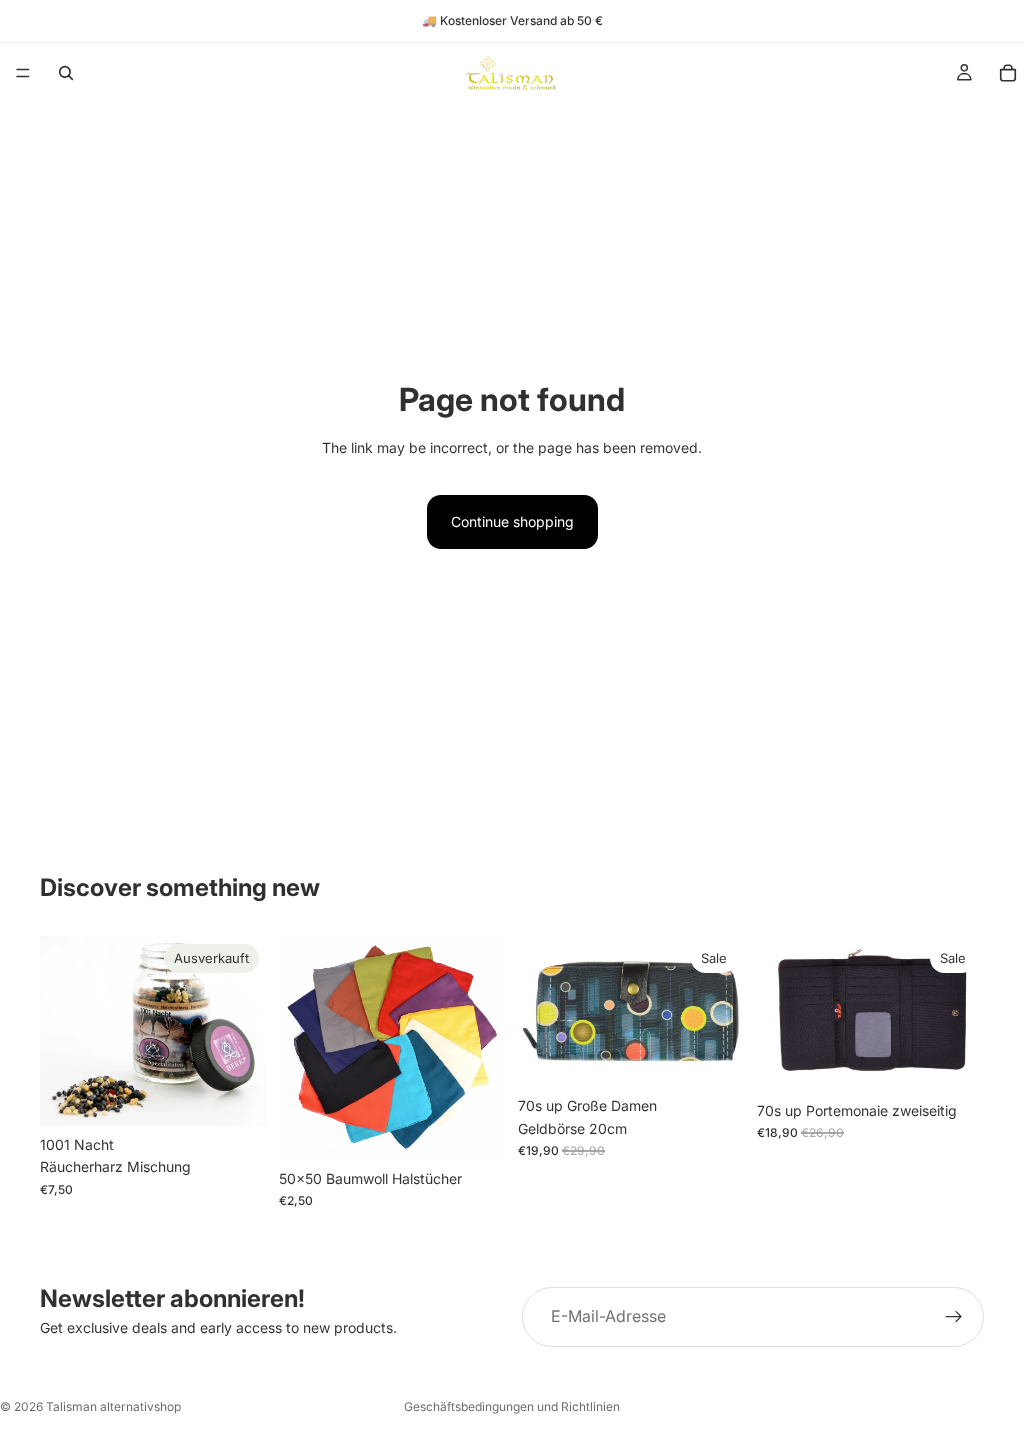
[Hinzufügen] (953, 1061)
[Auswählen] (475, 1129)
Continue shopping (512, 521)
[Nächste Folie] (484, 1048)
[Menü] (23, 73)
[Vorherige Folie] (301, 1048)
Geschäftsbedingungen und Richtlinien (512, 1406)
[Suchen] (66, 73)
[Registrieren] (954, 1317)
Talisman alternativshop (113, 1406)
